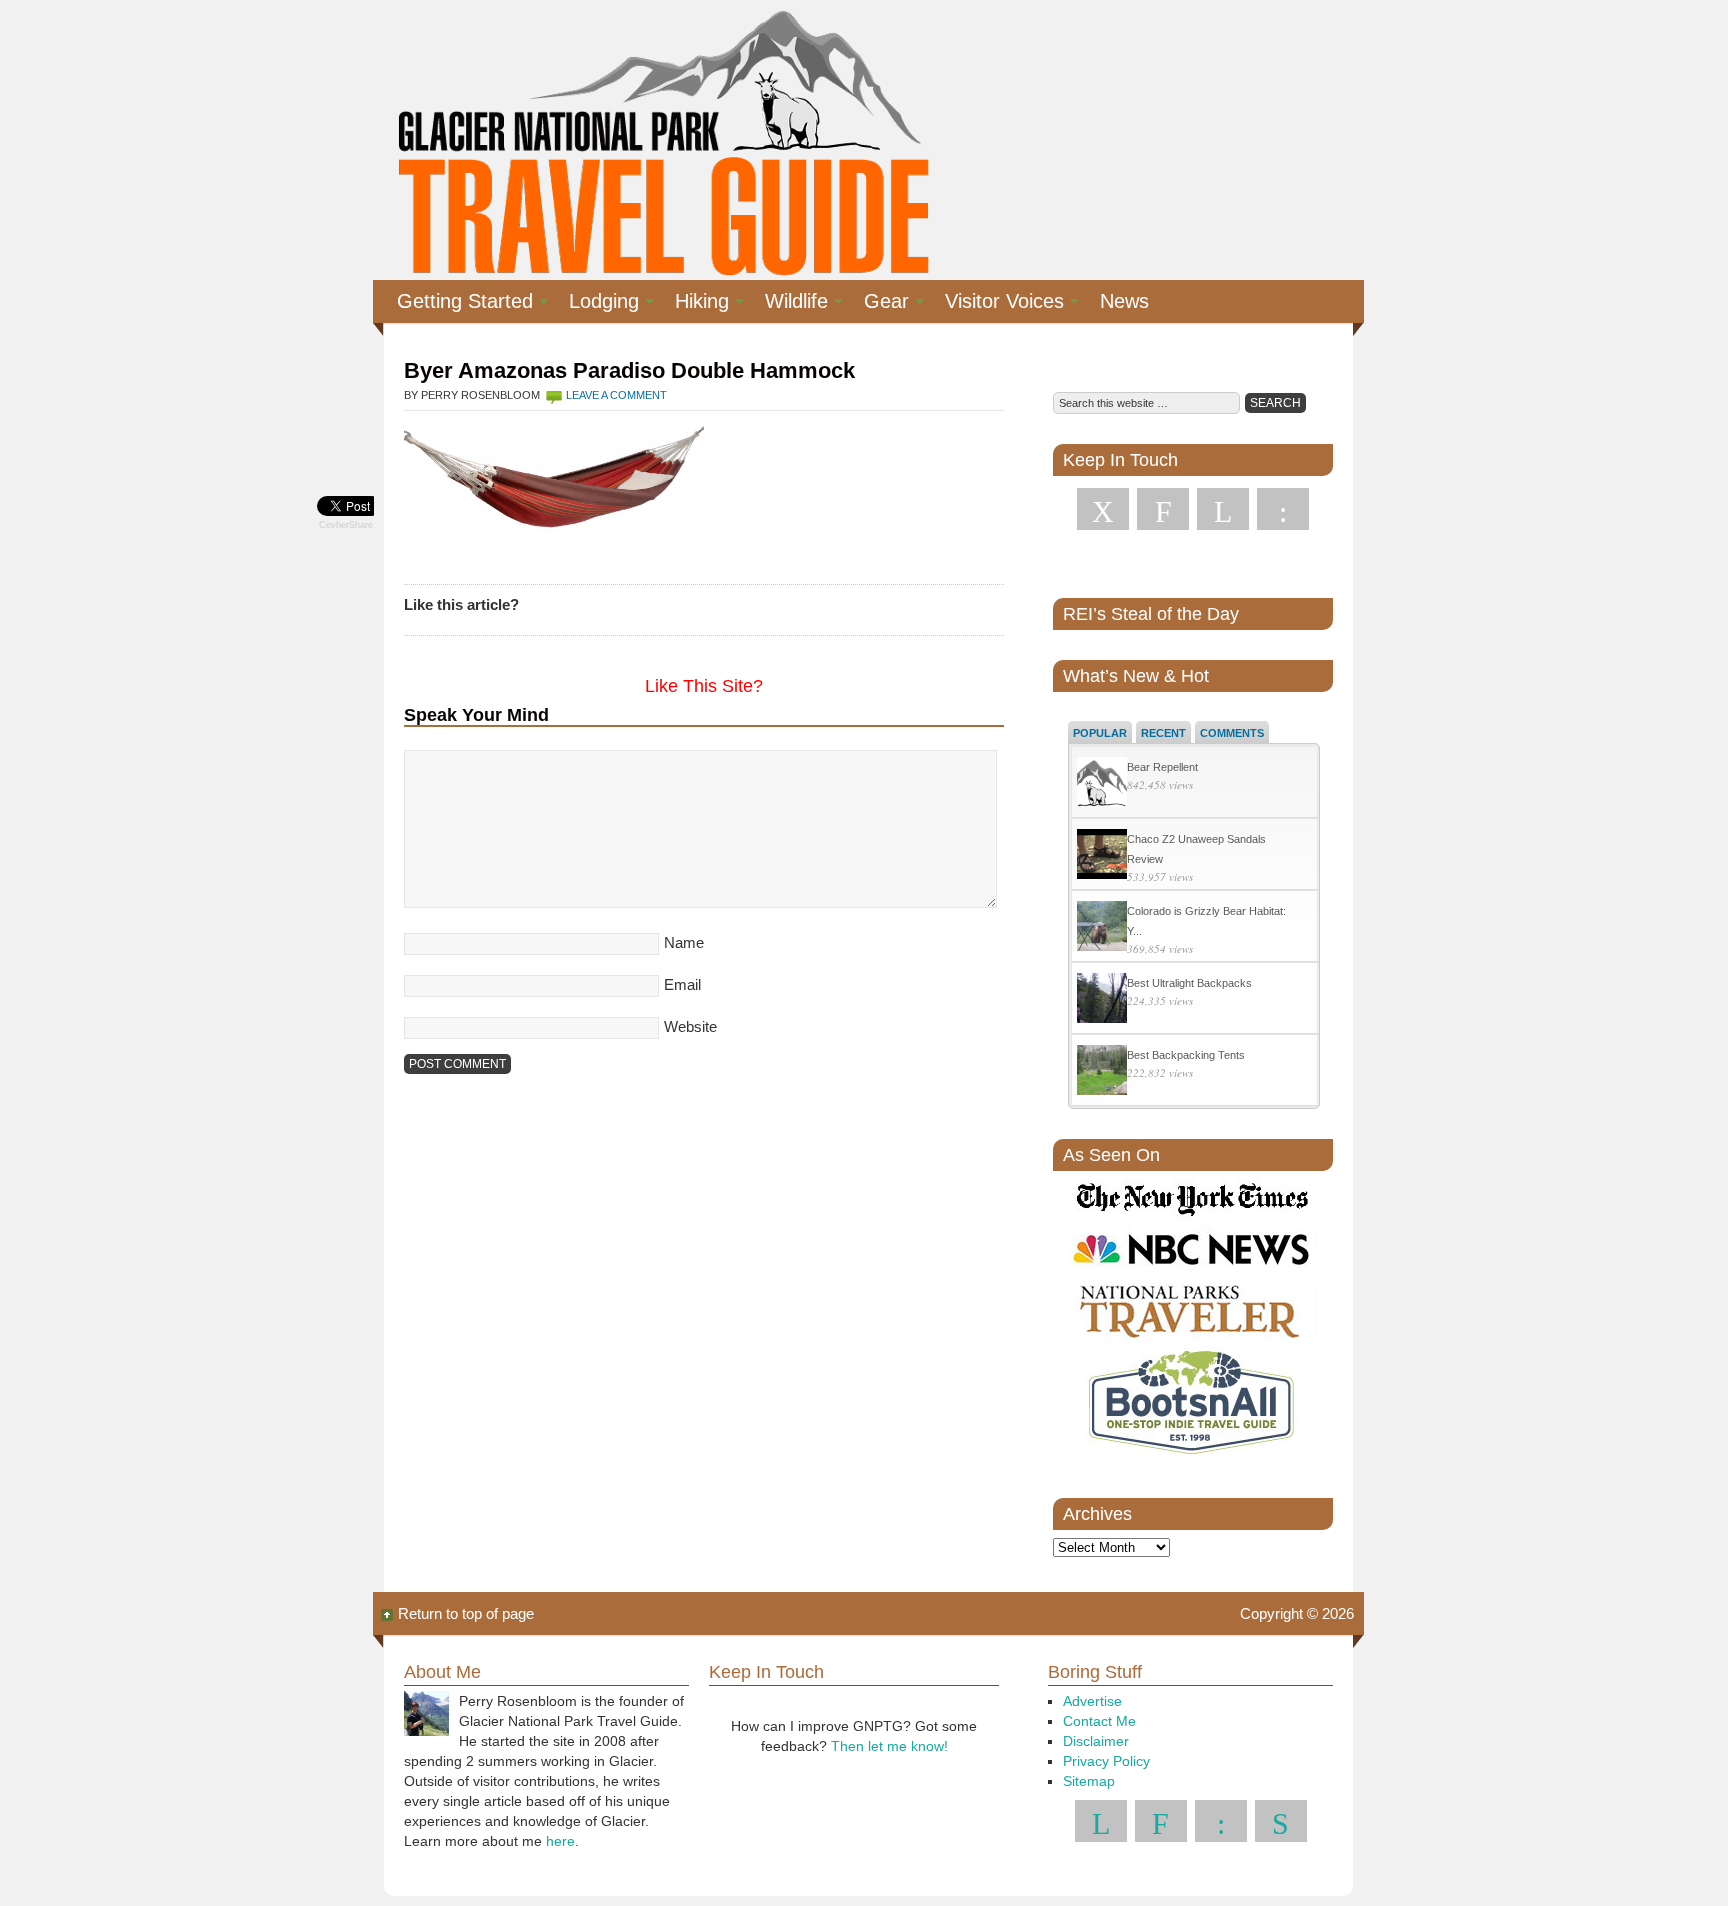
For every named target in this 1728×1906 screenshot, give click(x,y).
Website (690, 1026)
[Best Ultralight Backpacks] (1102, 1000)
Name (684, 942)
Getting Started (457, 304)
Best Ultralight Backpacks (1189, 983)
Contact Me (1099, 1721)
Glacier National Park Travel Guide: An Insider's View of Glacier (661, 140)
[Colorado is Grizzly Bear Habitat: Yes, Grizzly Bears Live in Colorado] (1102, 928)
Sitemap (1089, 1781)
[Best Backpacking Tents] (1102, 1072)
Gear (878, 304)
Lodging (596, 304)
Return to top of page (466, 1613)
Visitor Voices (996, 304)
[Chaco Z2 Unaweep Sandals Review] (1102, 856)
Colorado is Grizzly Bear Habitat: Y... (1206, 921)
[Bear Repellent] (1102, 784)
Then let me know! (889, 1746)
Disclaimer (1096, 1741)
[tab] (1100, 732)
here (560, 1841)
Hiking (694, 304)
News (1124, 301)
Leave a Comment (616, 395)
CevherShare (346, 525)
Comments (1232, 733)
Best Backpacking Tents (1186, 1055)
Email (682, 984)
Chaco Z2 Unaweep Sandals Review (1196, 849)
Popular (1100, 733)
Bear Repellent (1162, 767)
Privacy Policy (1106, 1761)
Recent (1163, 733)
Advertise (1092, 1701)
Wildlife (788, 304)
